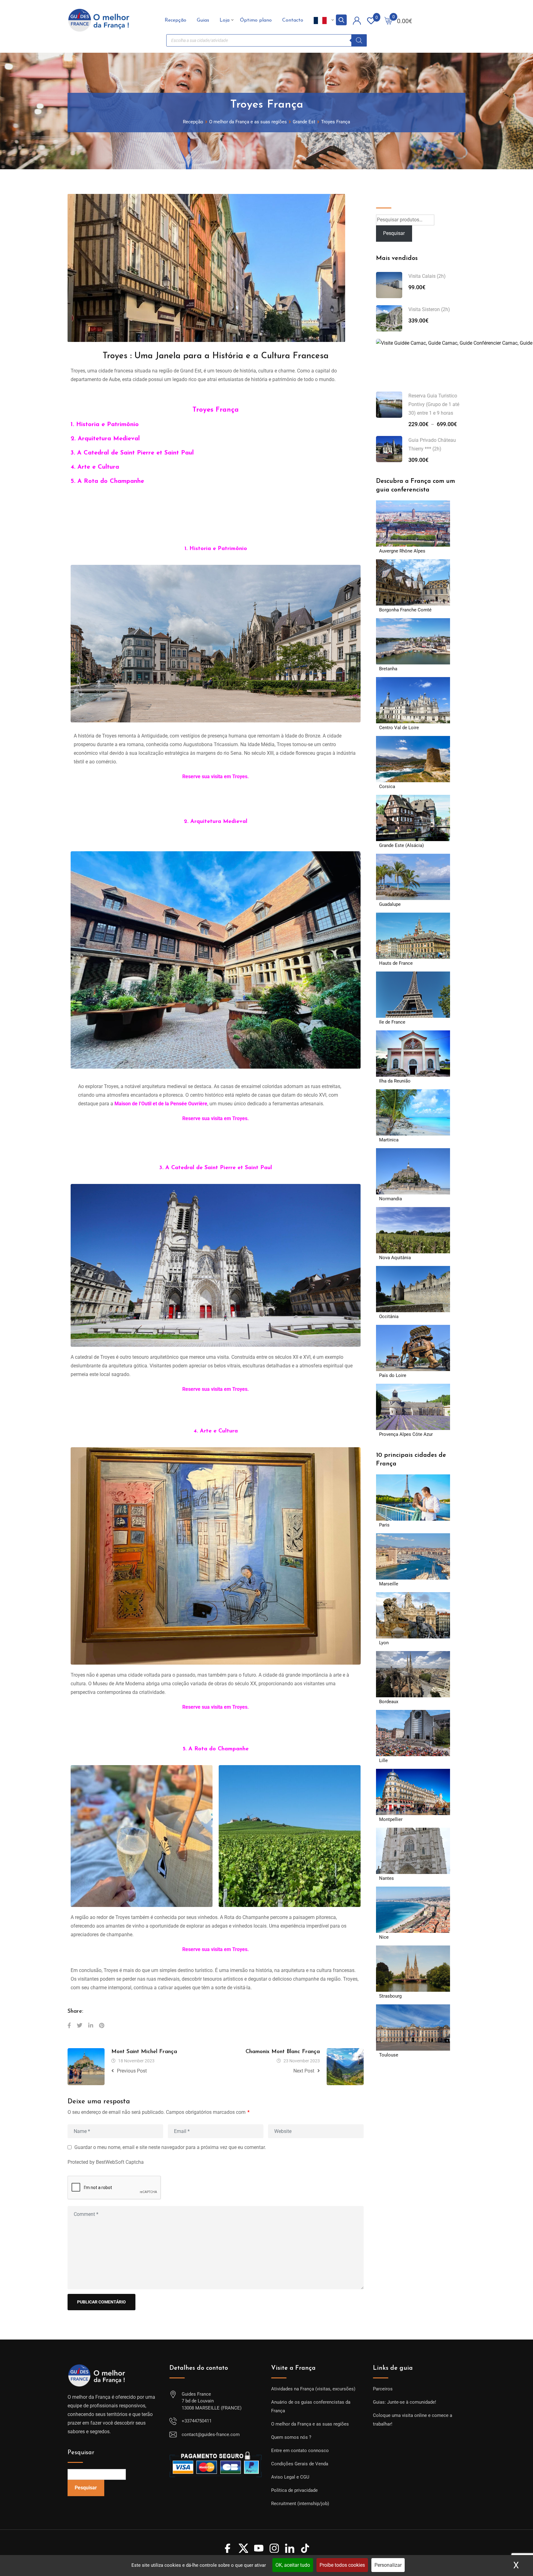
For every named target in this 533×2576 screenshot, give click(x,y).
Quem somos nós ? (291, 2437)
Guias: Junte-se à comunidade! (405, 2402)
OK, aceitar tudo (293, 2565)
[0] (388, 20)
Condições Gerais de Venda (300, 2464)
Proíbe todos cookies (342, 2565)
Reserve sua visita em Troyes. (216, 1707)
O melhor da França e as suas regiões (310, 2424)
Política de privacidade (294, 2490)
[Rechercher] (359, 40)
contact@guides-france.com (211, 2434)
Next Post (304, 2071)
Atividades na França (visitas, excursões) (313, 2389)
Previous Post (132, 2071)
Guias (203, 20)
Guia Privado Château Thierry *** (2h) (432, 444)
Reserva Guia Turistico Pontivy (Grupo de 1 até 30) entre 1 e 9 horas (434, 404)
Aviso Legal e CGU (290, 2477)
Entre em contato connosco (300, 2451)
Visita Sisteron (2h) (429, 309)
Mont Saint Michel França (144, 2052)
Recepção (176, 20)
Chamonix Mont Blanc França (283, 2052)
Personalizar (388, 2565)
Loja (225, 20)
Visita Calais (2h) (427, 276)
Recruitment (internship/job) (300, 2504)
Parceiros (383, 2389)
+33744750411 (197, 2421)
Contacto (293, 20)
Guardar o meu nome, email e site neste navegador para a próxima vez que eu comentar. (170, 2147)
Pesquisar (389, 198)
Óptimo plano (256, 20)
